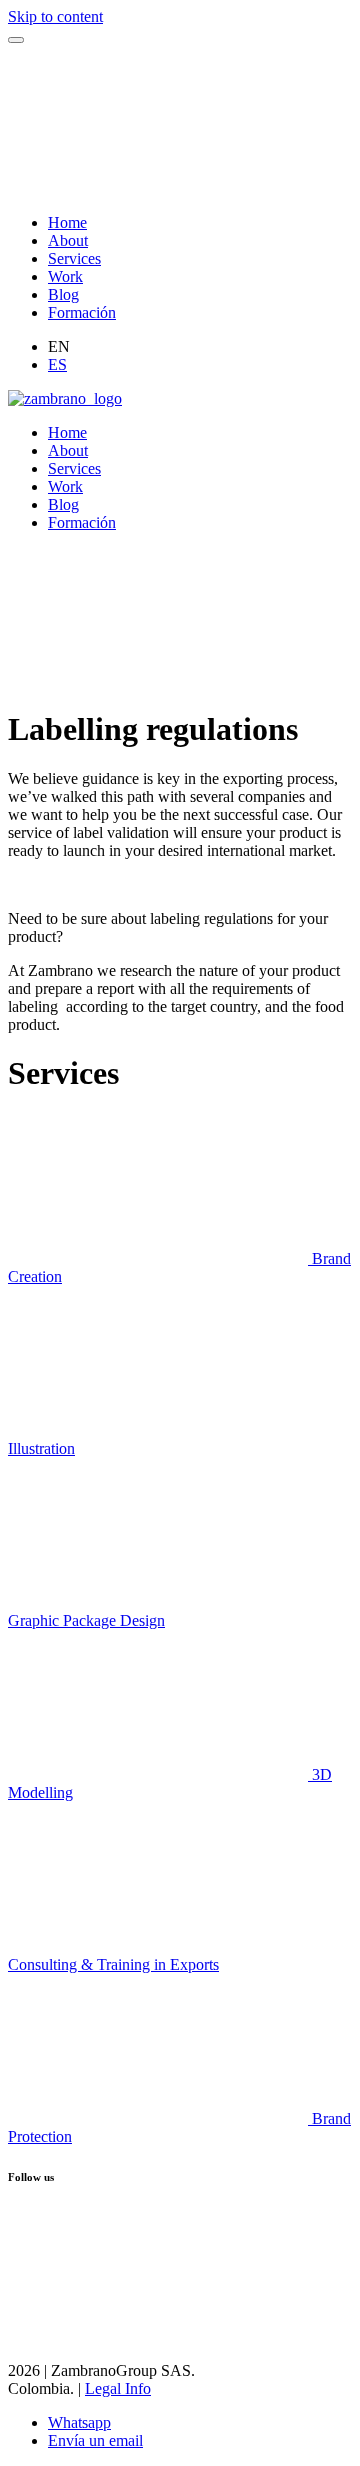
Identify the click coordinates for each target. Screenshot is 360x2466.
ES (57, 364)
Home (67, 222)
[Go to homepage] (65, 398)
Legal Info (118, 2388)
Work (65, 276)
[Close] (16, 40)
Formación (82, 312)
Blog (63, 294)
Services (74, 258)
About (68, 240)
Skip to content (55, 16)
